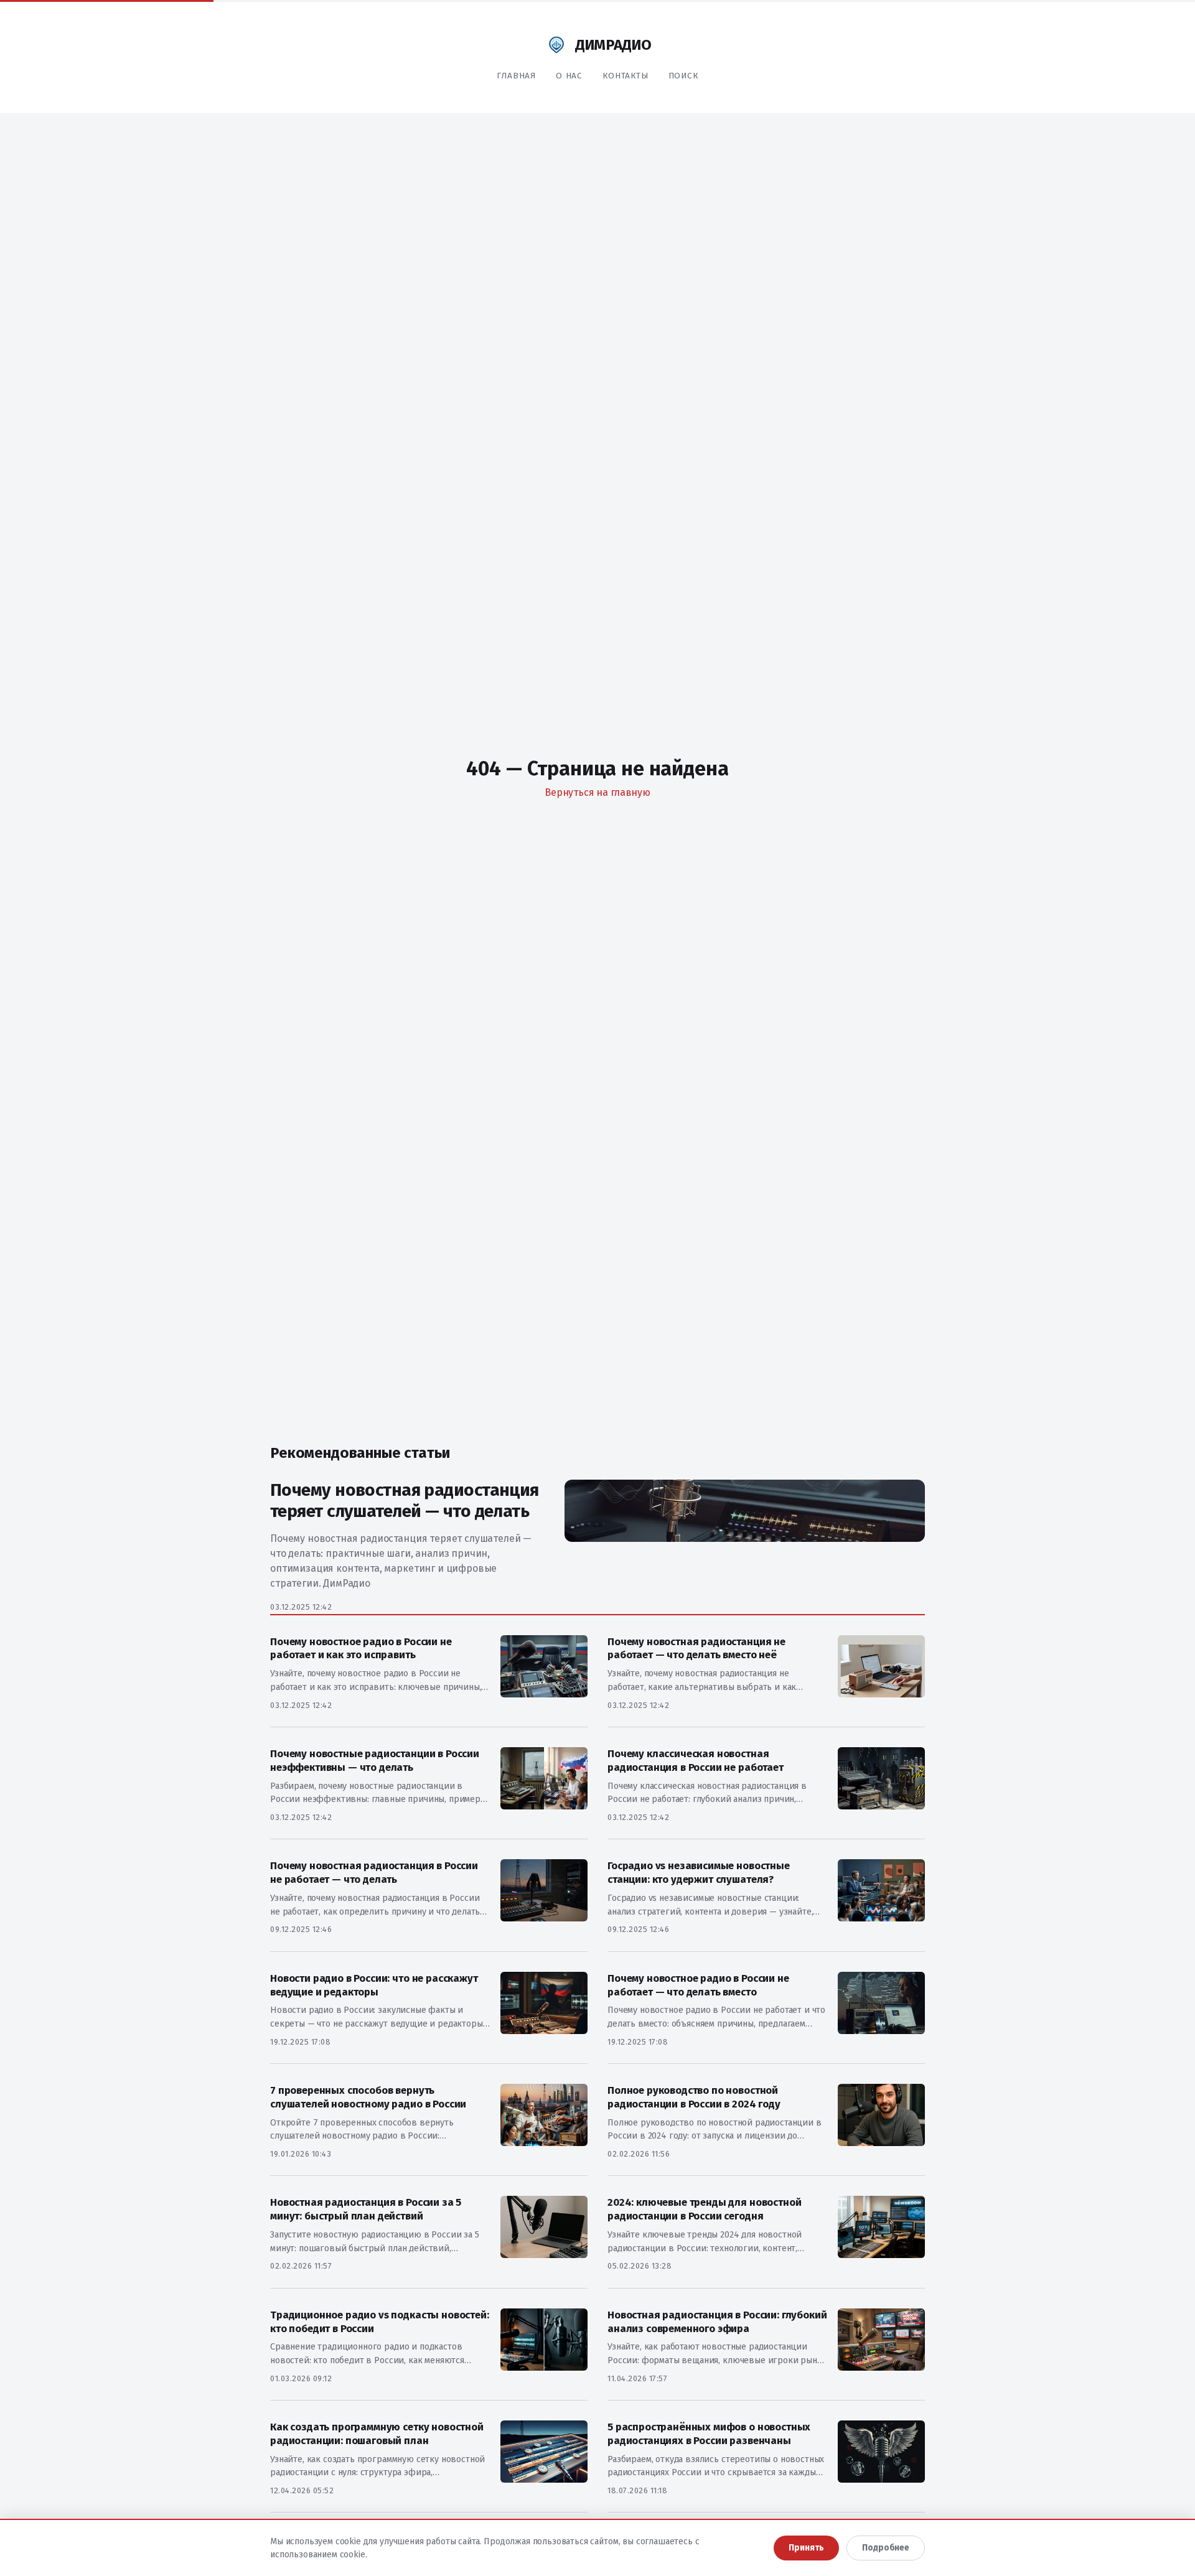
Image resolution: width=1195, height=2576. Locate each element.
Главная (516, 76)
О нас (569, 76)
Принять (806, 2548)
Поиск (683, 76)
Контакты (626, 76)
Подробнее (886, 2548)
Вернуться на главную (597, 792)
